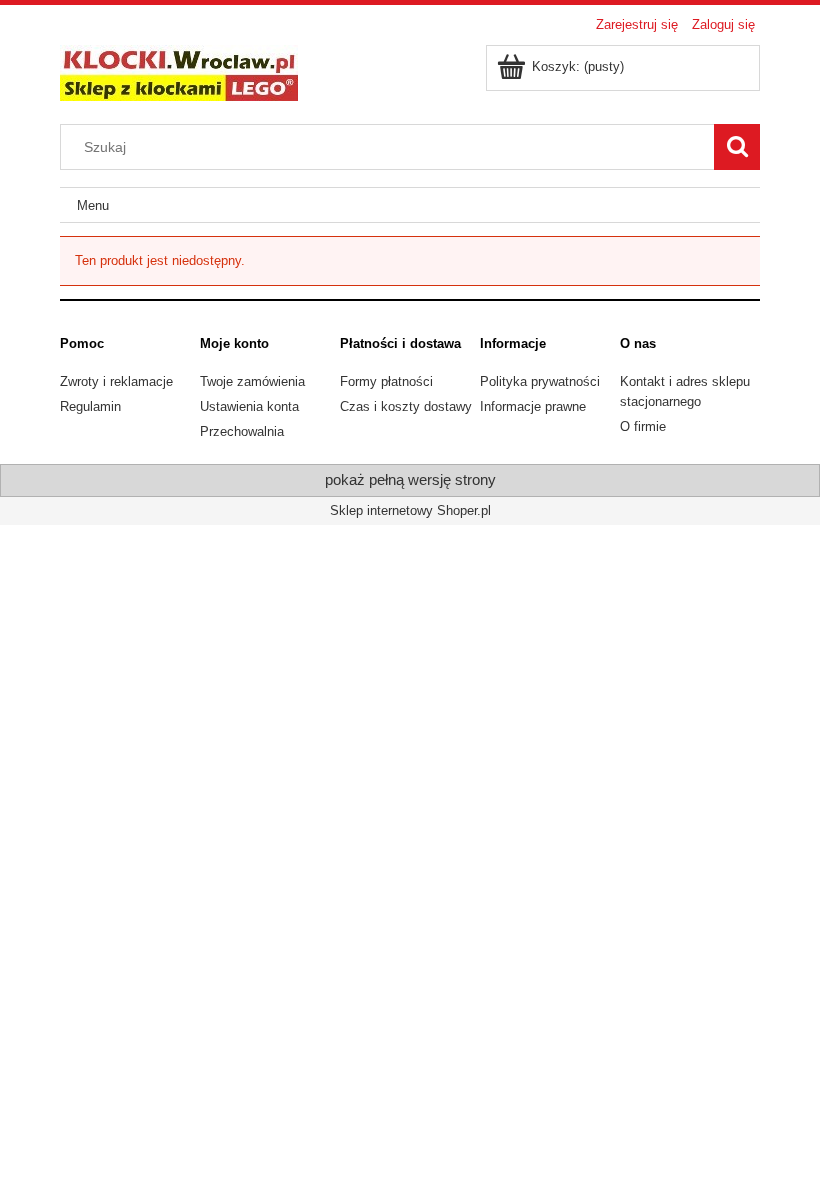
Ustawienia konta (249, 406)
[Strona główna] (179, 71)
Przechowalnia (242, 431)
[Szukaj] (737, 147)
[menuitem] (93, 205)
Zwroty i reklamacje (116, 381)
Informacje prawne (533, 406)
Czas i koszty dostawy (406, 406)
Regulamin (90, 406)
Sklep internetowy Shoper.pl (410, 510)
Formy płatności (386, 381)
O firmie (643, 426)
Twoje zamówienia (252, 381)
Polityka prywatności (540, 381)
